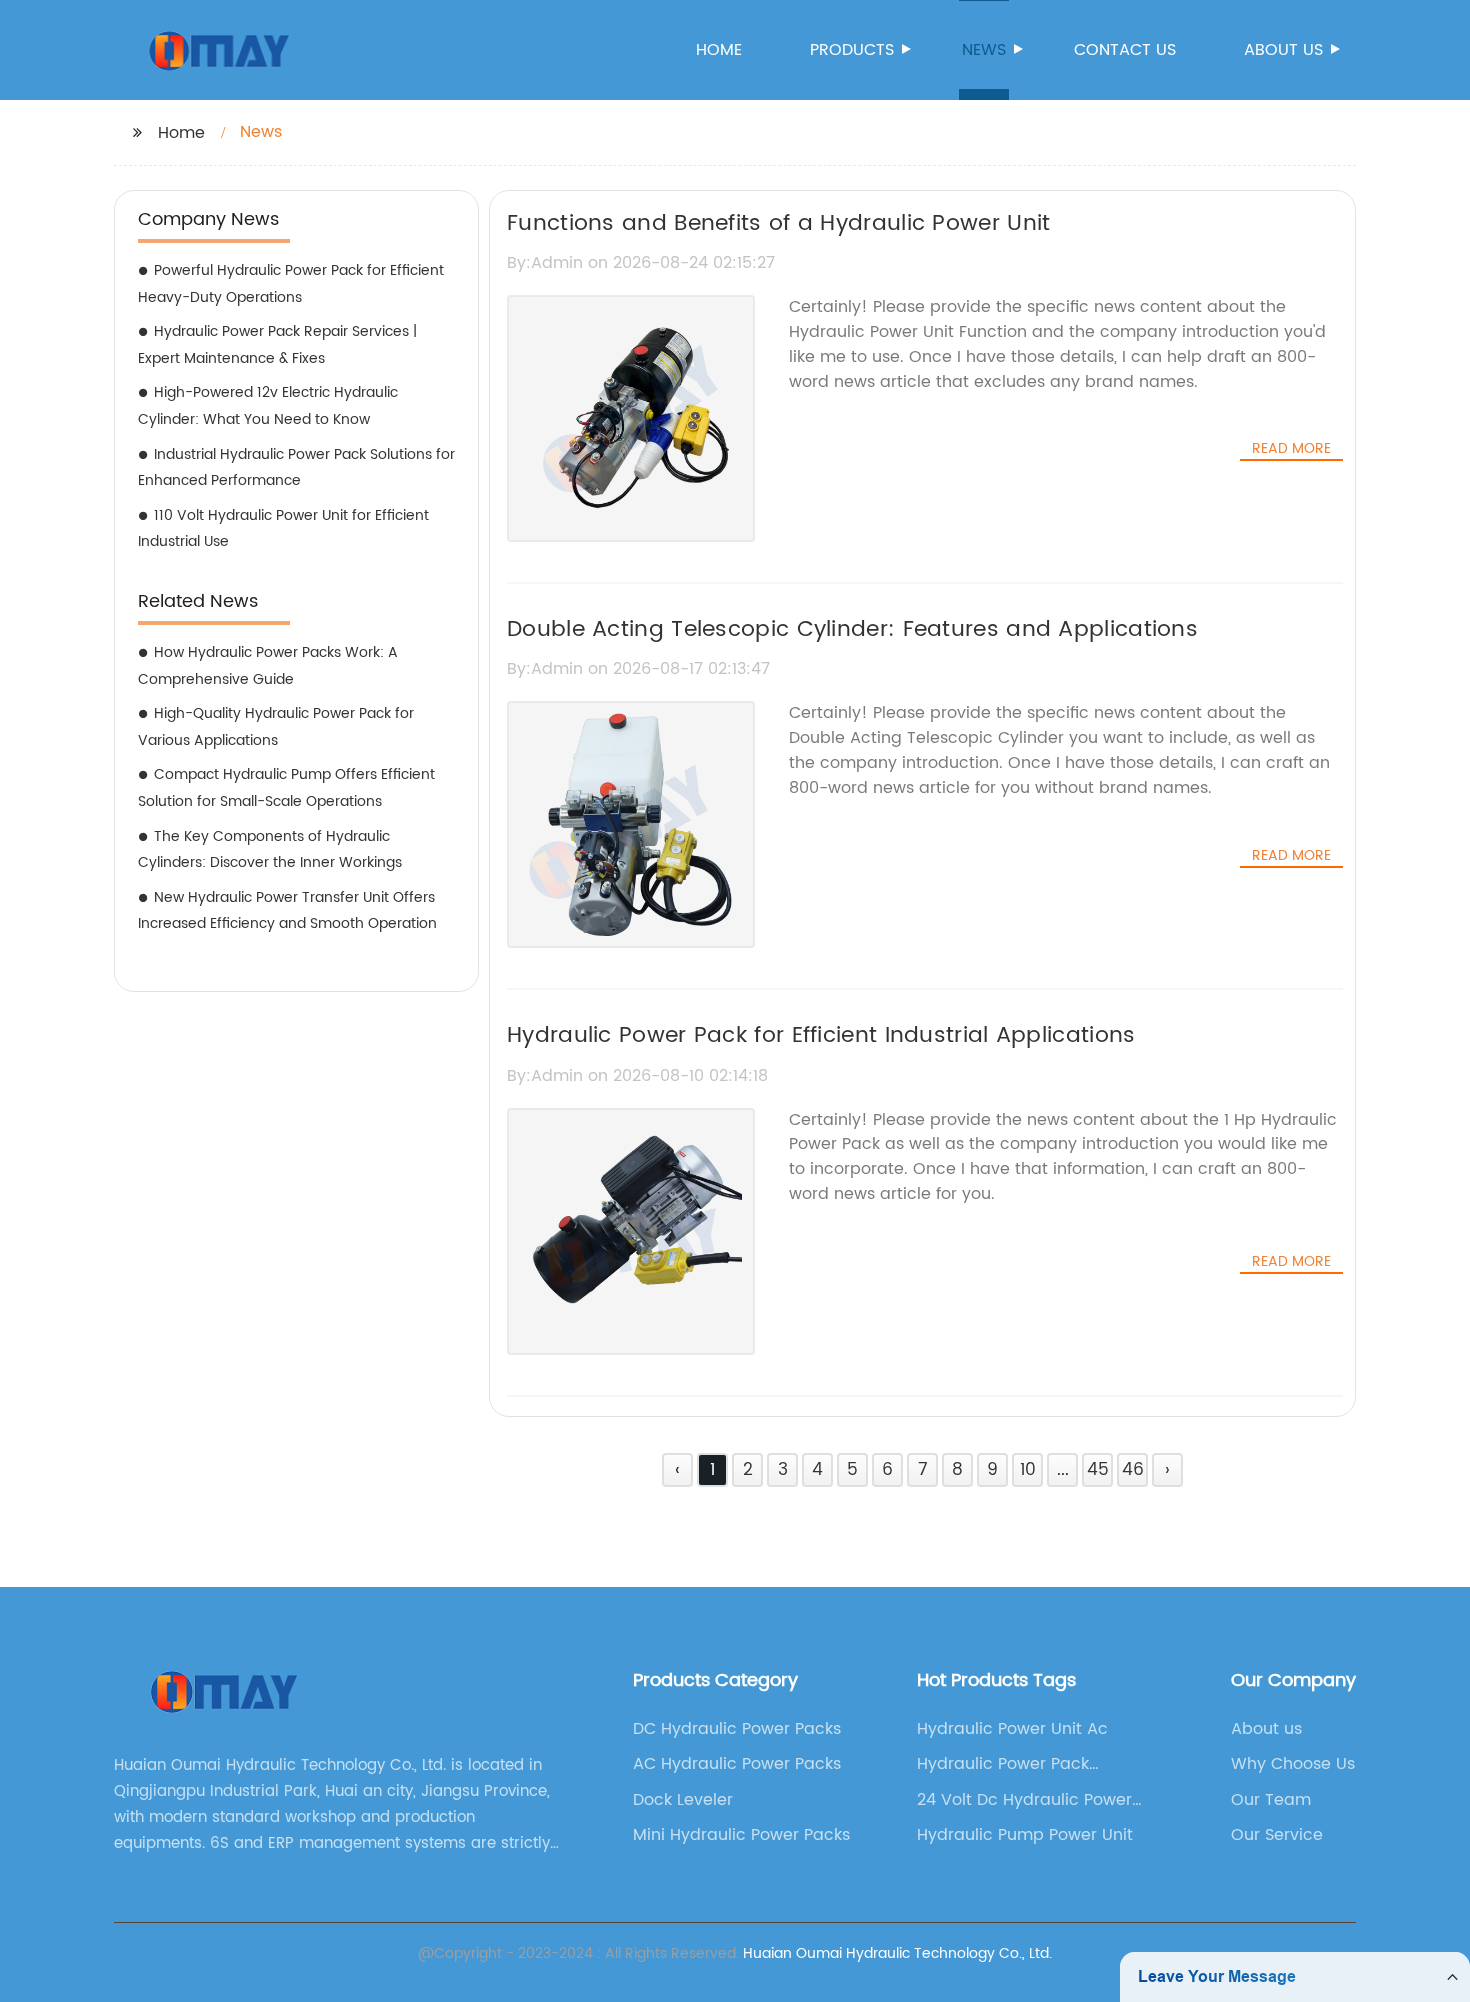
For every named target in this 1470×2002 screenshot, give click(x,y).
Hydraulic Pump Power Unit (1025, 1835)
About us (1283, 50)
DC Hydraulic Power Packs (737, 1729)
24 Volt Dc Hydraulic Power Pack (1024, 1800)
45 (1098, 1470)
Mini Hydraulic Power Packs (741, 1835)
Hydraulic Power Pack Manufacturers (1003, 1764)
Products (852, 50)
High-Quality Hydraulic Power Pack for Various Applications (276, 727)
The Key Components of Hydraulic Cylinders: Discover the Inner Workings (270, 850)
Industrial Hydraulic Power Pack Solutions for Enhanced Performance (296, 468)
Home (719, 50)
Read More (1291, 449)
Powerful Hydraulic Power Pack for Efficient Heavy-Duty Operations (291, 284)
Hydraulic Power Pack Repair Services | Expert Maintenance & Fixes (277, 345)
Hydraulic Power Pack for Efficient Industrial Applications (821, 1035)
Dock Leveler (683, 1800)
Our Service (1277, 1835)
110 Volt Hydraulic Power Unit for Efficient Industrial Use (283, 529)
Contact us (1125, 50)
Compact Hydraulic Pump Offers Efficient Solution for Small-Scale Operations (286, 788)
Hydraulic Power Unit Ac (1012, 1729)
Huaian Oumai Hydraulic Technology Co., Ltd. (897, 1953)
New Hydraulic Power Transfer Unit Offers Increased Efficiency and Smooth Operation (287, 911)
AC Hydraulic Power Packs (737, 1764)
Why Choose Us (1293, 1764)
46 (1133, 1470)
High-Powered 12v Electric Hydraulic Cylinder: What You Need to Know (268, 406)
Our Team (1271, 1800)
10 (1028, 1470)
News (984, 50)
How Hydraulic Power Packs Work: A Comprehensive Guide (268, 666)
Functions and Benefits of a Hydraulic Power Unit (778, 223)
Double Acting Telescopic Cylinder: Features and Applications (852, 629)
